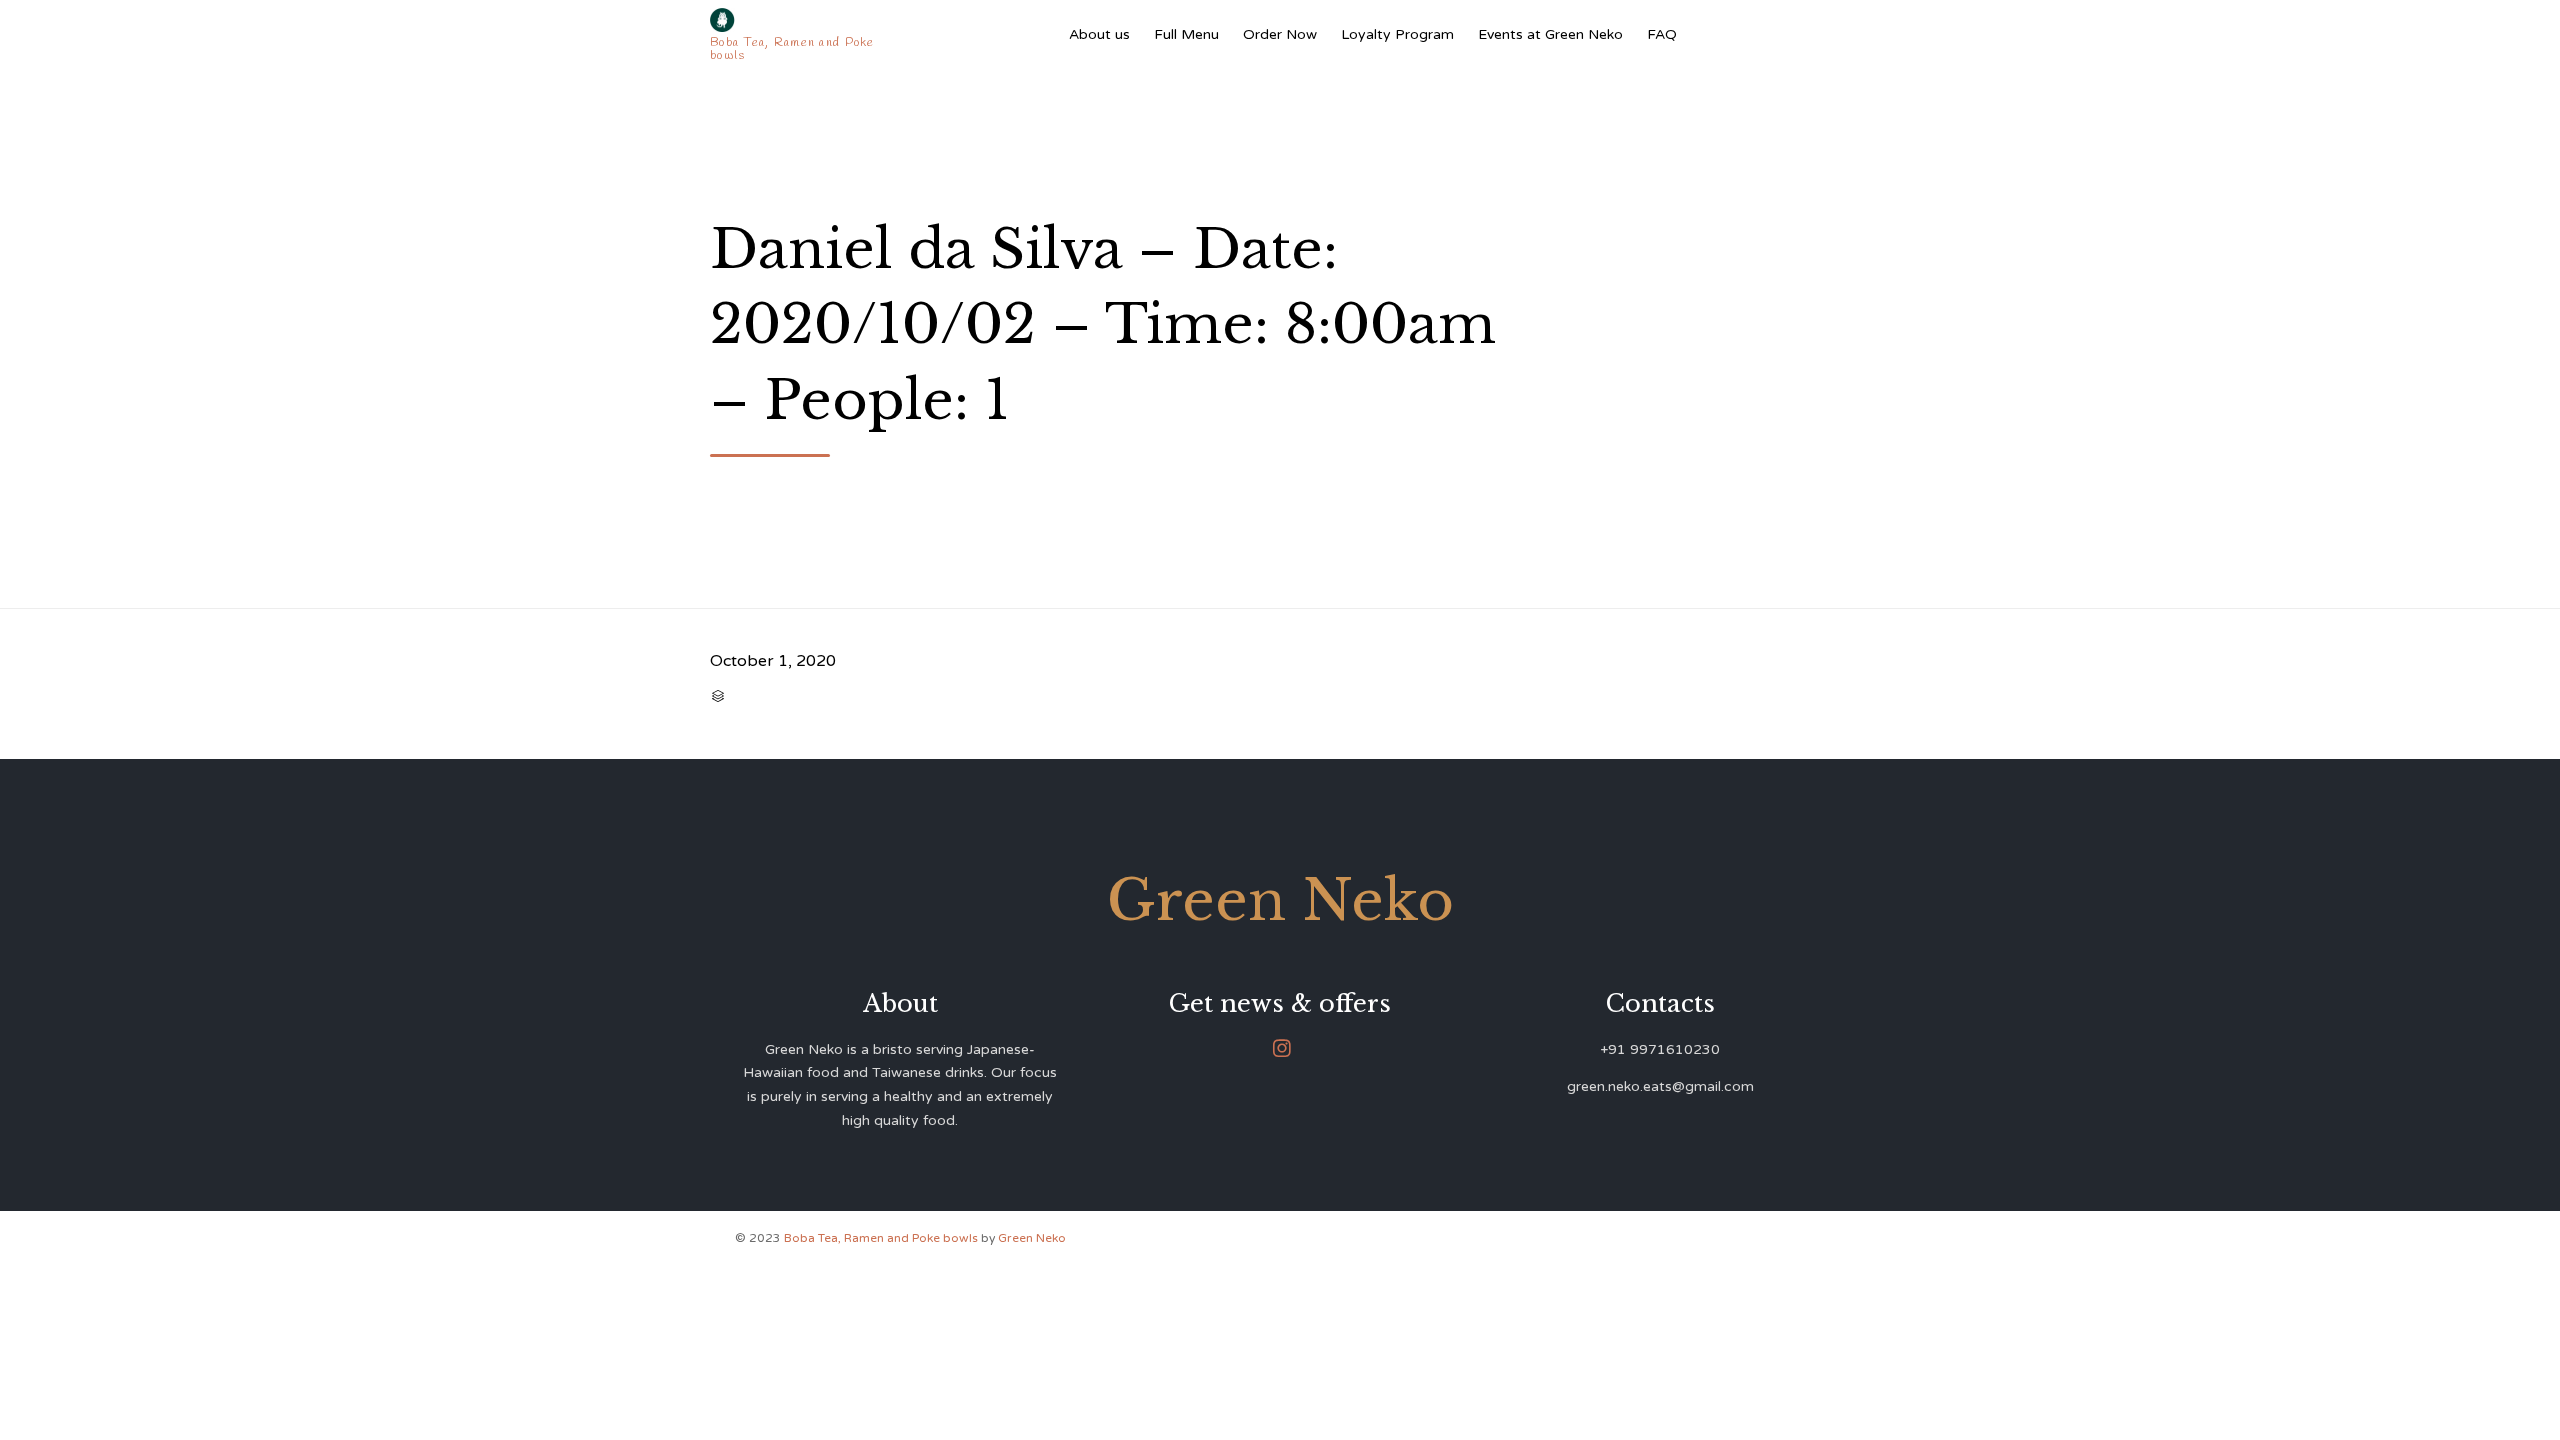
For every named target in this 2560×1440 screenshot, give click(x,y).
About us (1099, 34)
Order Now (1280, 34)
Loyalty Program (1397, 34)
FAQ (1662, 34)
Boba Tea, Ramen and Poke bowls (882, 1238)
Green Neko (1032, 1238)
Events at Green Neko (1550, 34)
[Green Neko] (796, 20)
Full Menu (1186, 34)
